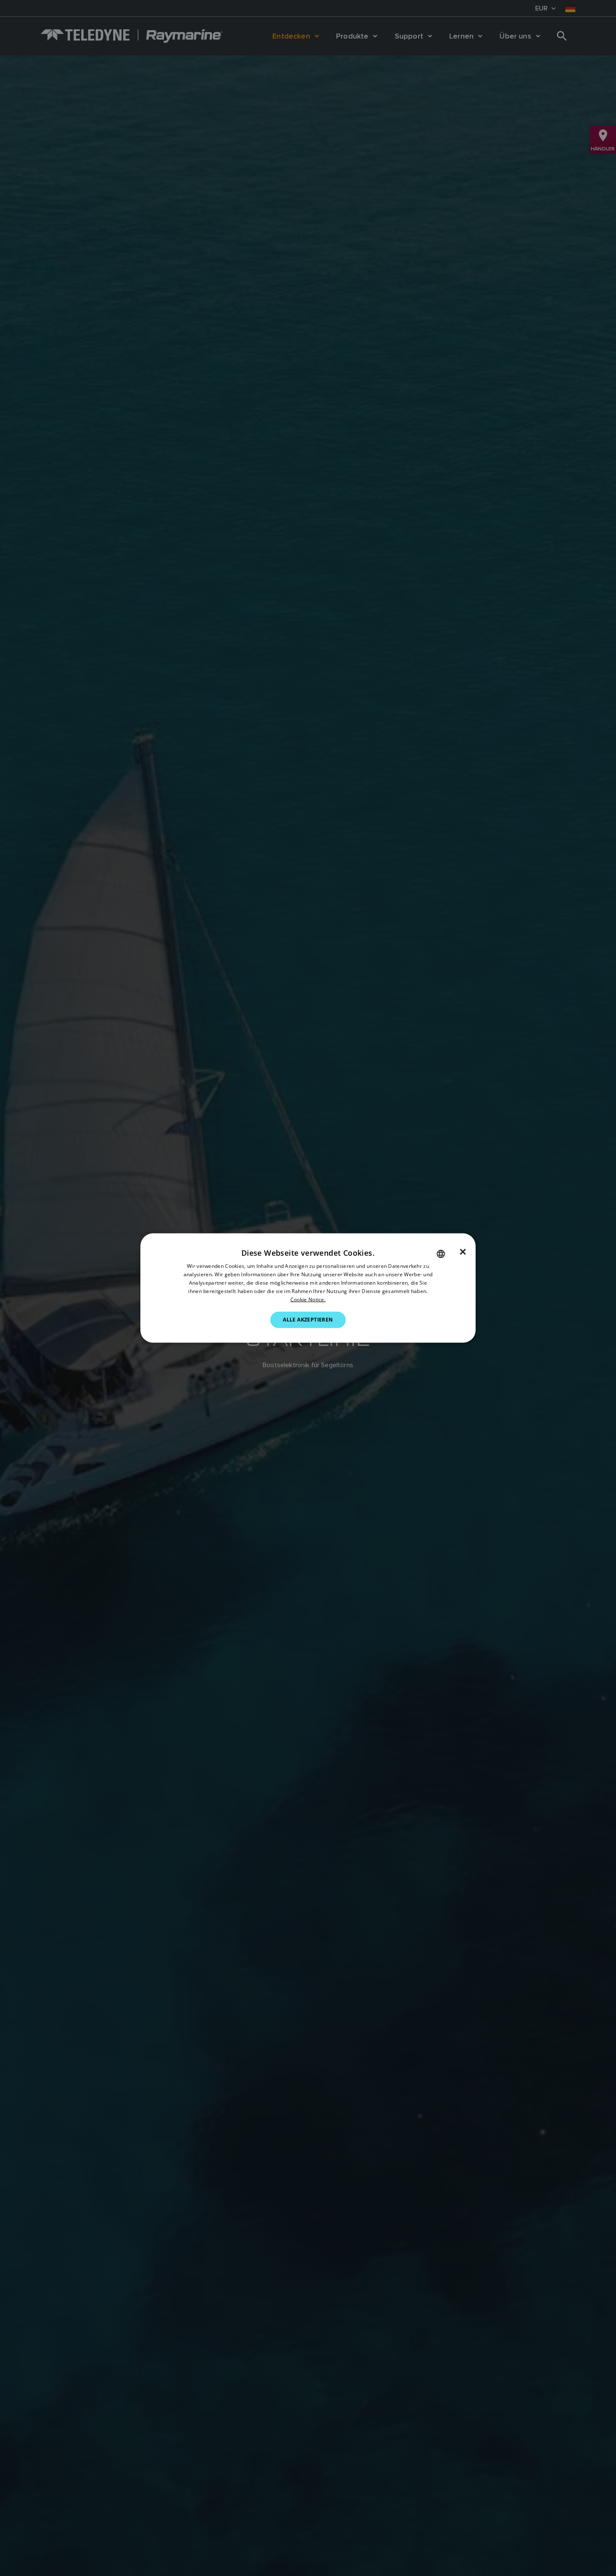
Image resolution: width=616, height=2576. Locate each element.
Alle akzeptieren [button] (308, 1320)
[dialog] (308, 1288)
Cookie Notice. (308, 1299)
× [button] (463, 1252)
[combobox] (441, 1254)
